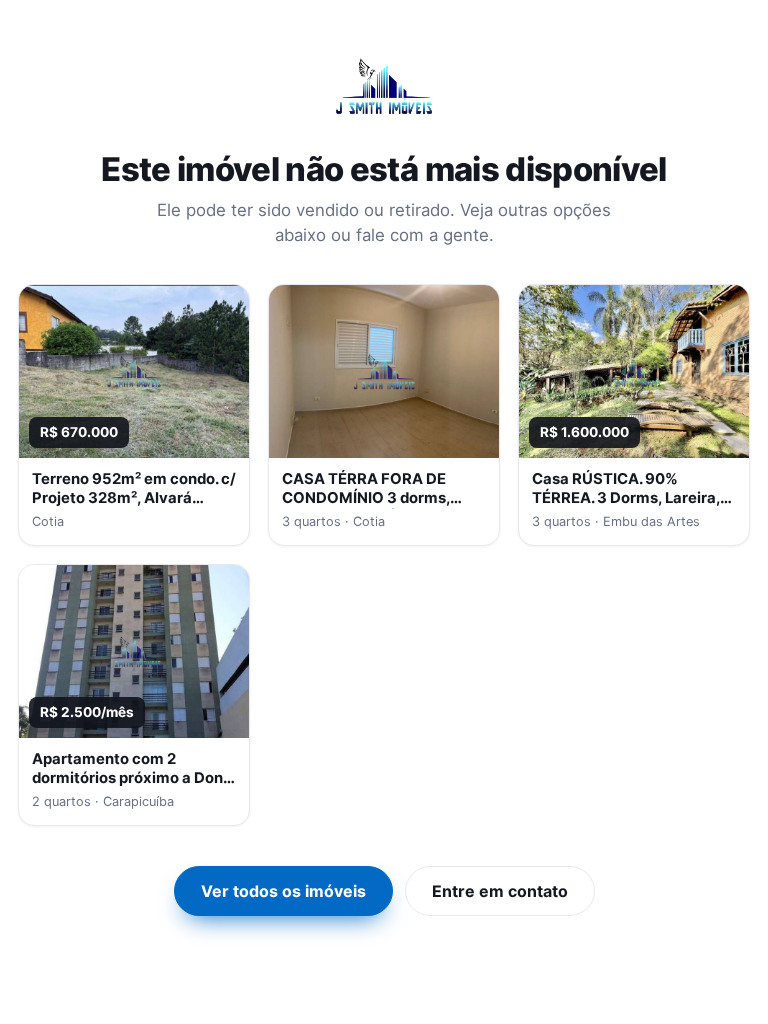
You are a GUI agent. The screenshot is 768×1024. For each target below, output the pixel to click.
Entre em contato (500, 891)
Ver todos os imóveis (283, 891)
